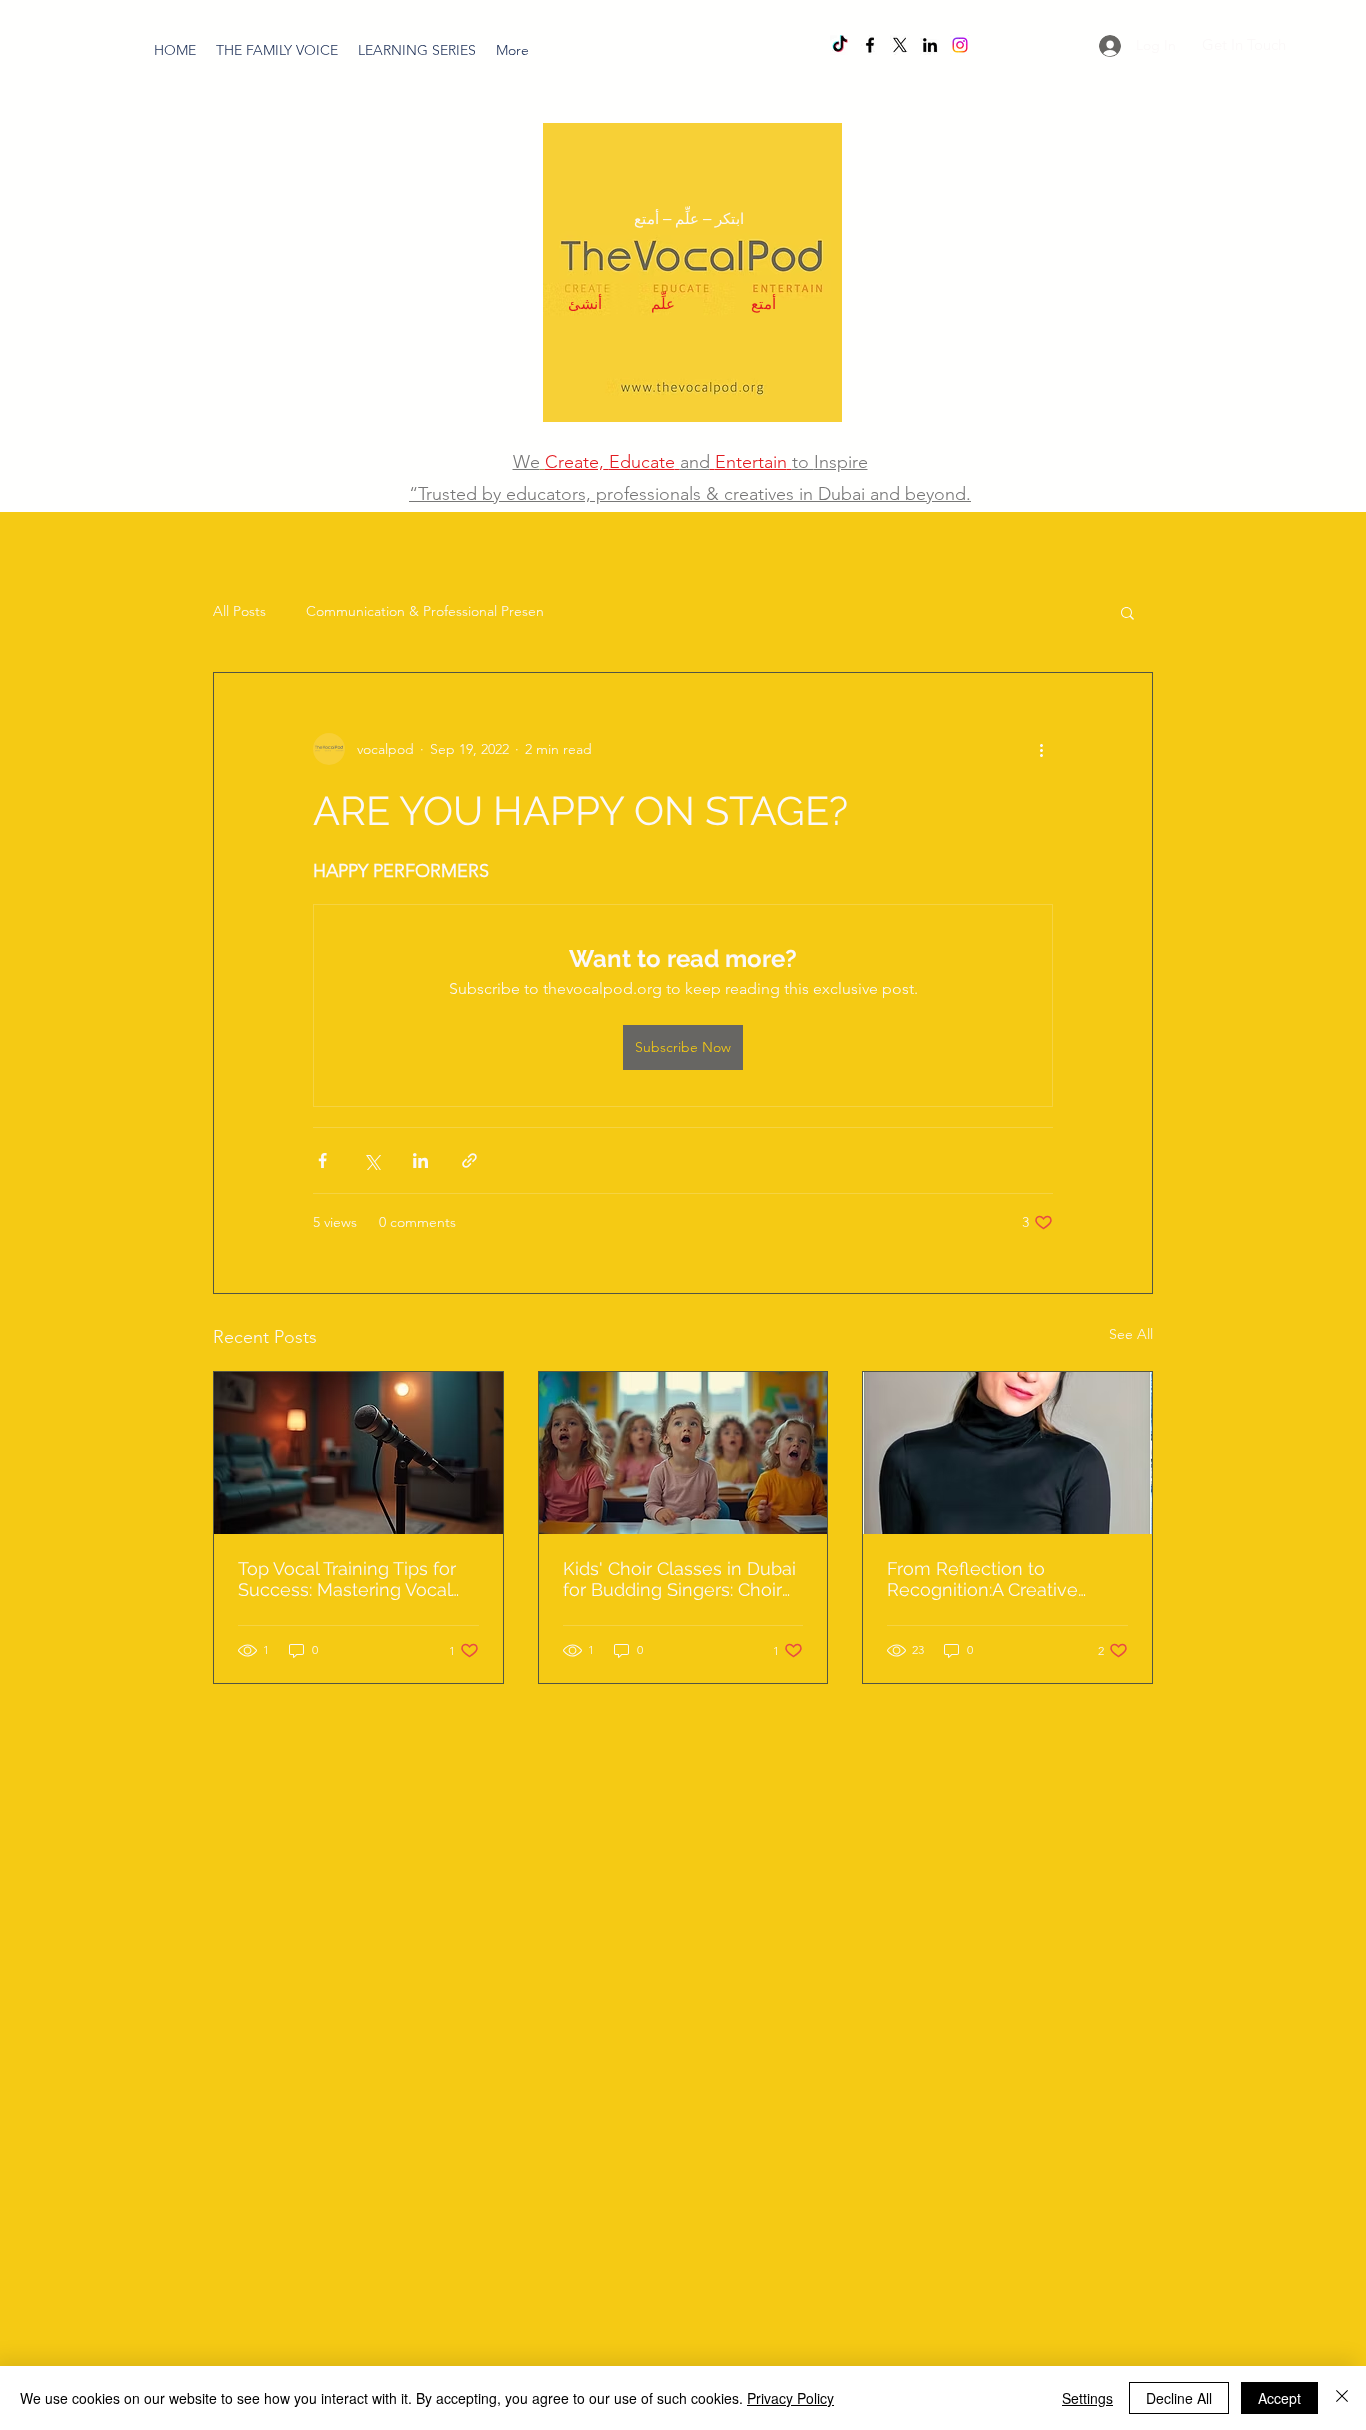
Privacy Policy (790, 2398)
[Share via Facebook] (322, 1160)
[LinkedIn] (930, 45)
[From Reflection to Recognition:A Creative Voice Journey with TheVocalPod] (1007, 1453)
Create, (574, 462)
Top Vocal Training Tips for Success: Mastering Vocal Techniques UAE (347, 1579)
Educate (642, 462)
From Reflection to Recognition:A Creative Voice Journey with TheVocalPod (982, 1579)
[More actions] (1041, 749)
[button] (417, 50)
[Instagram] (960, 45)
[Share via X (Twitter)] (371, 1160)
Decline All (1179, 2398)
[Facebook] (870, 45)
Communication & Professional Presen (425, 611)
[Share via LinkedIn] (420, 1160)
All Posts (239, 611)
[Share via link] (469, 1160)
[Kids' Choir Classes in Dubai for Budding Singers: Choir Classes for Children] (683, 1453)
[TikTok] (840, 45)
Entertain (751, 462)
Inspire (841, 462)
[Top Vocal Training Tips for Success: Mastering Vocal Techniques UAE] (358, 1453)
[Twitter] (900, 45)
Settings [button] (1087, 2398)
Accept (1279, 2398)
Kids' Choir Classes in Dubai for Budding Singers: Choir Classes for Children (679, 1579)
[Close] (1342, 2398)
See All (1131, 1334)
